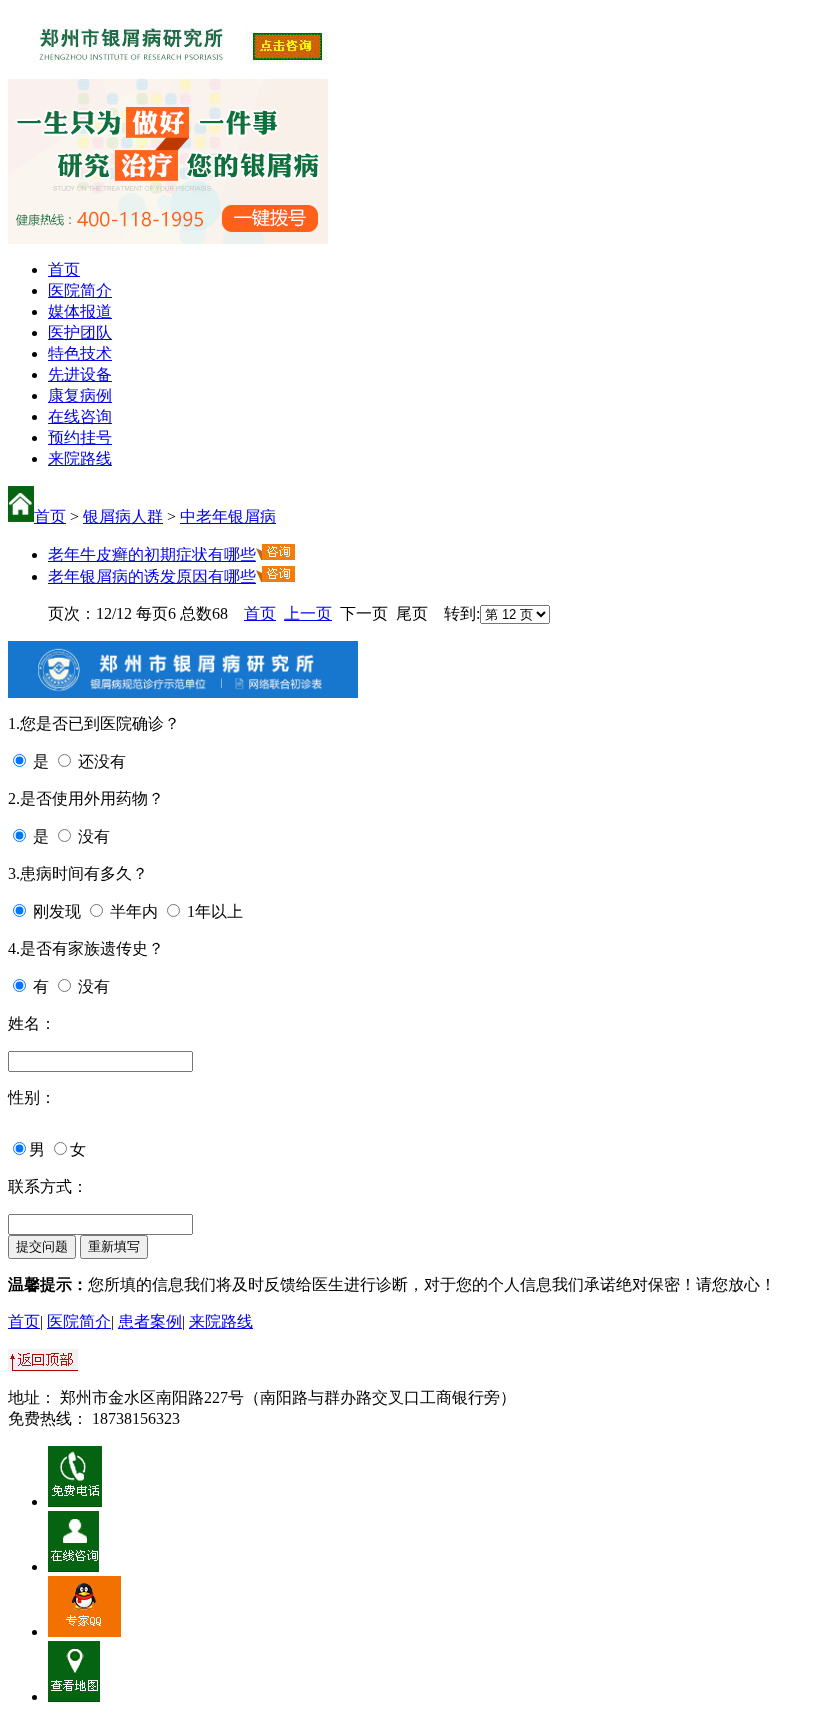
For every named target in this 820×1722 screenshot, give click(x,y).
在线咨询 (80, 416)
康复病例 (80, 395)
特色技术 (80, 353)
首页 (64, 269)
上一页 (308, 613)
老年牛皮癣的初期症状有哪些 (152, 554)
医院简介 (80, 290)
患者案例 (150, 1321)
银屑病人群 (123, 516)
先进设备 (80, 374)
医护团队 (80, 332)
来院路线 (80, 458)
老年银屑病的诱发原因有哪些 (152, 576)
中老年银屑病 (228, 516)
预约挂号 (80, 437)
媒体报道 (80, 311)
